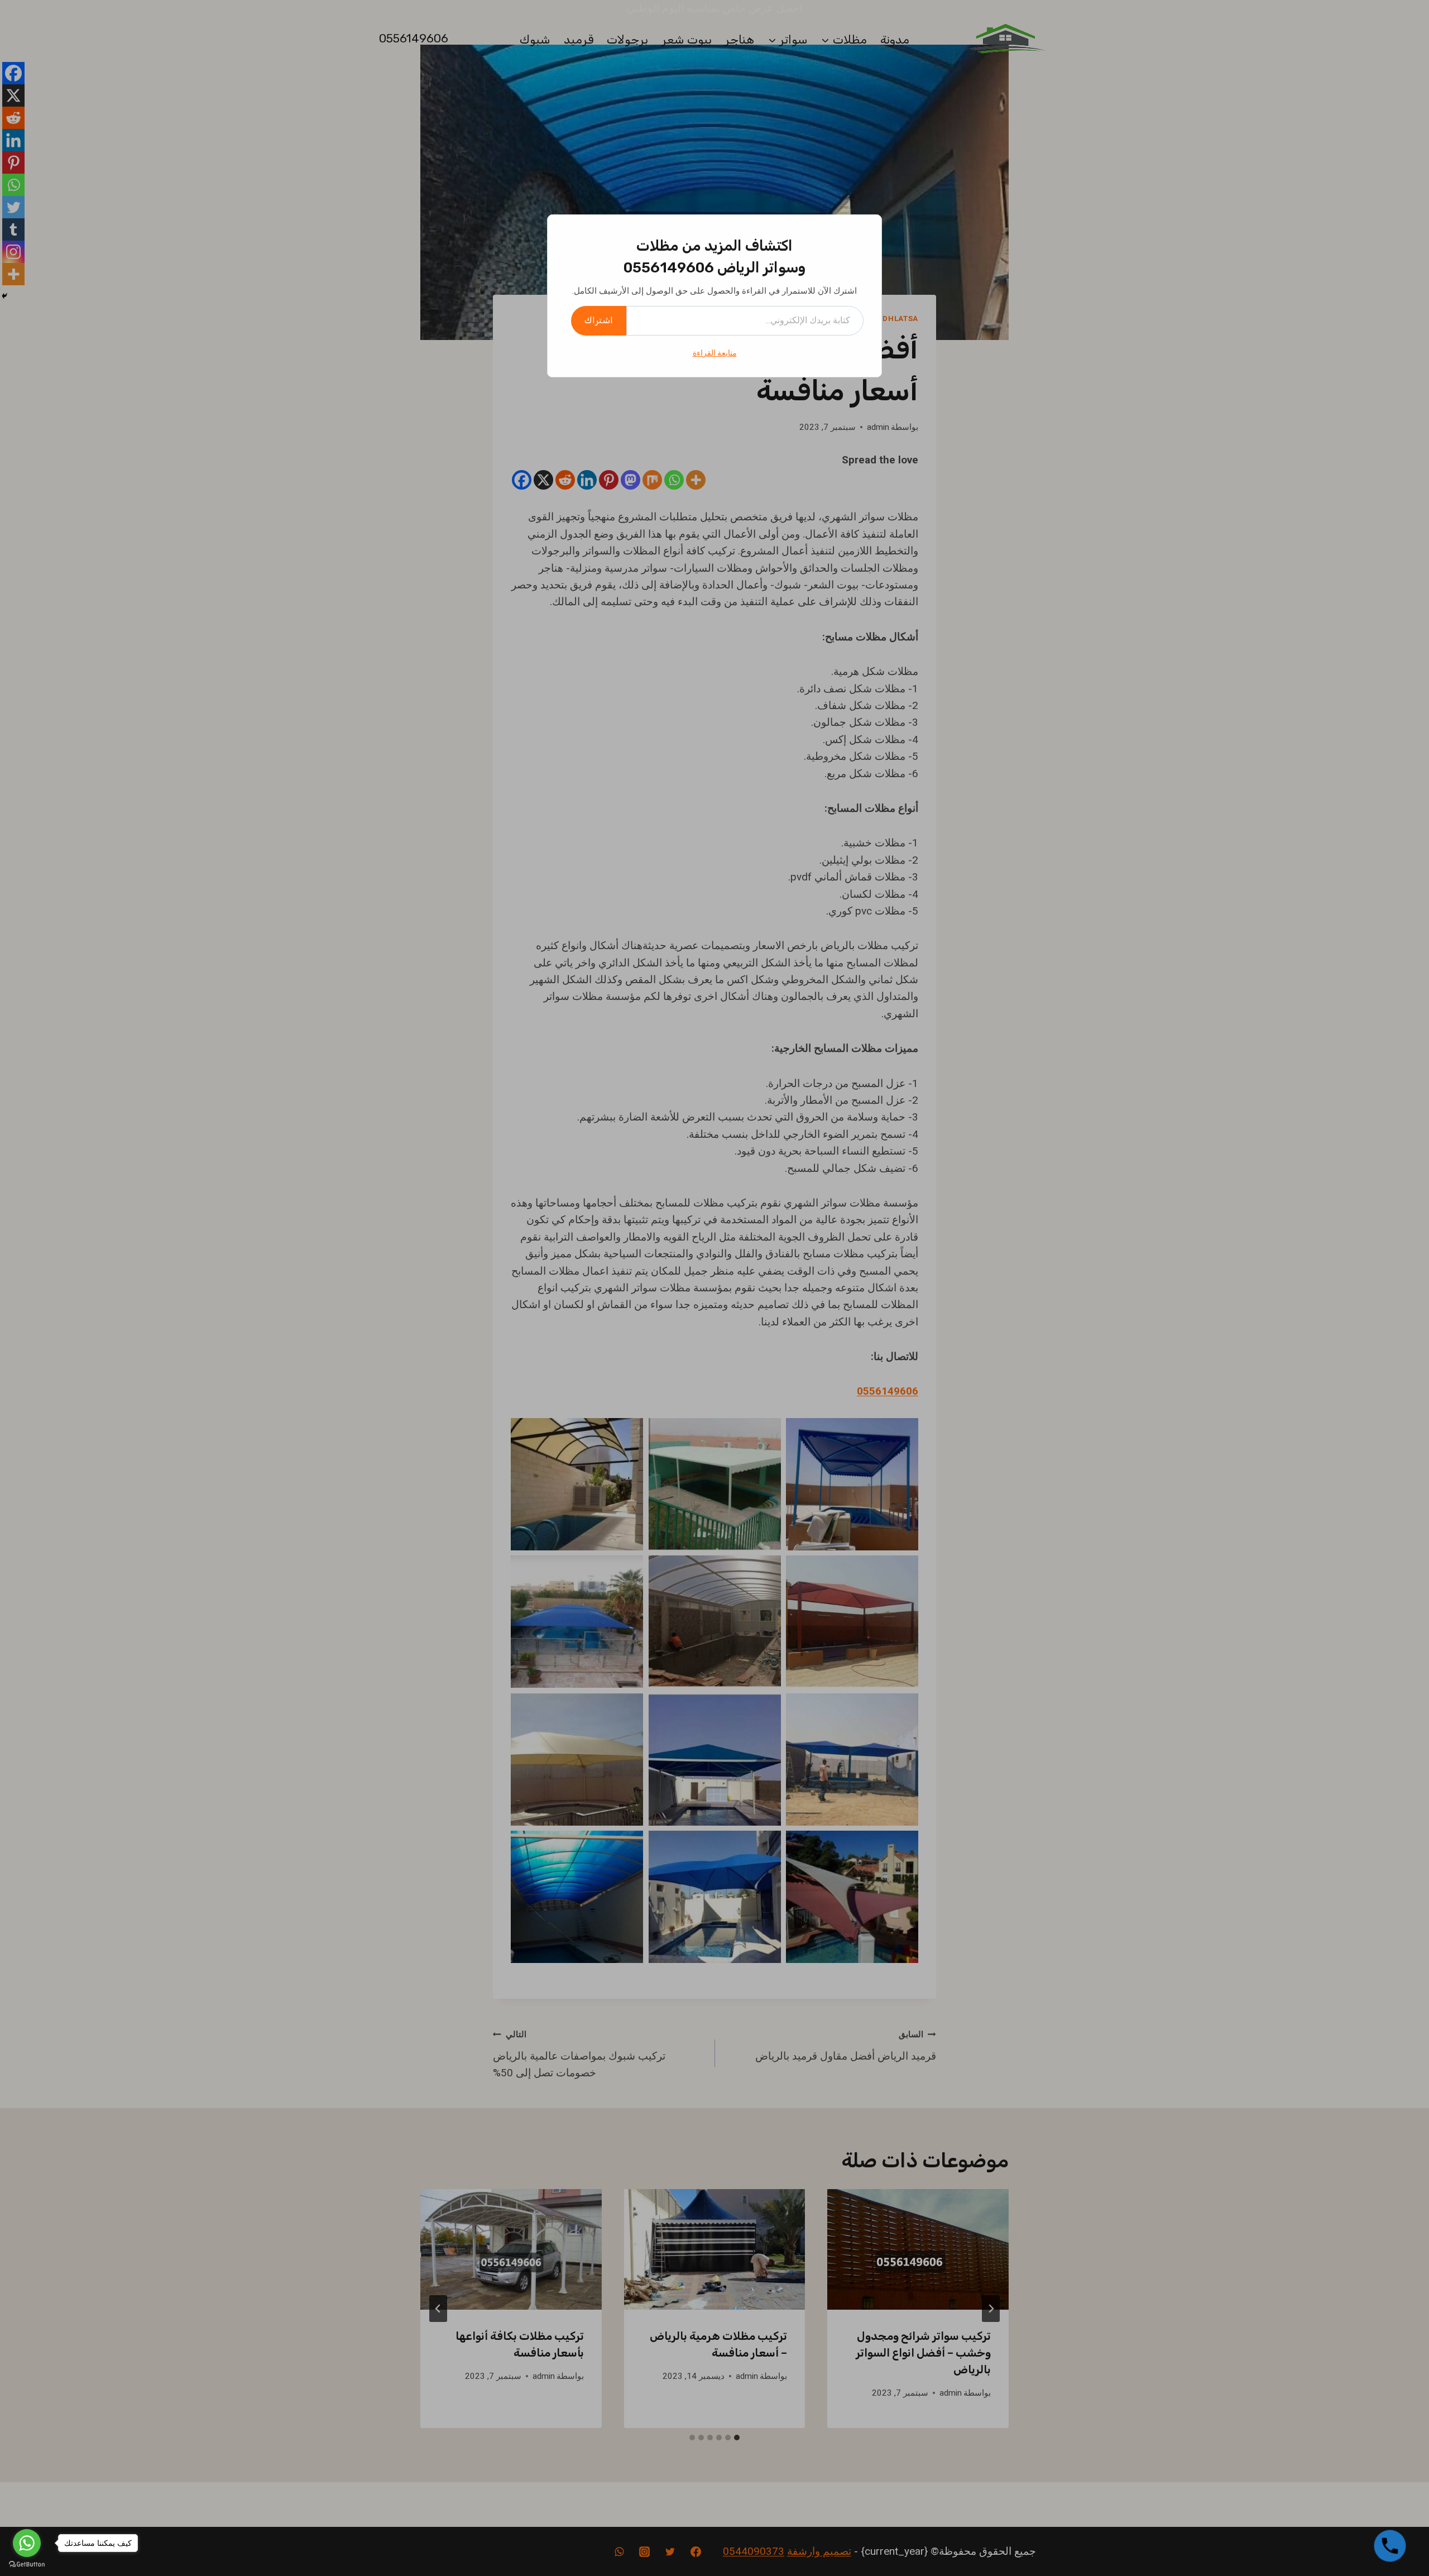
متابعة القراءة (715, 353)
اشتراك (599, 320)
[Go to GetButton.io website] (27, 2565)
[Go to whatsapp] (27, 2543)
